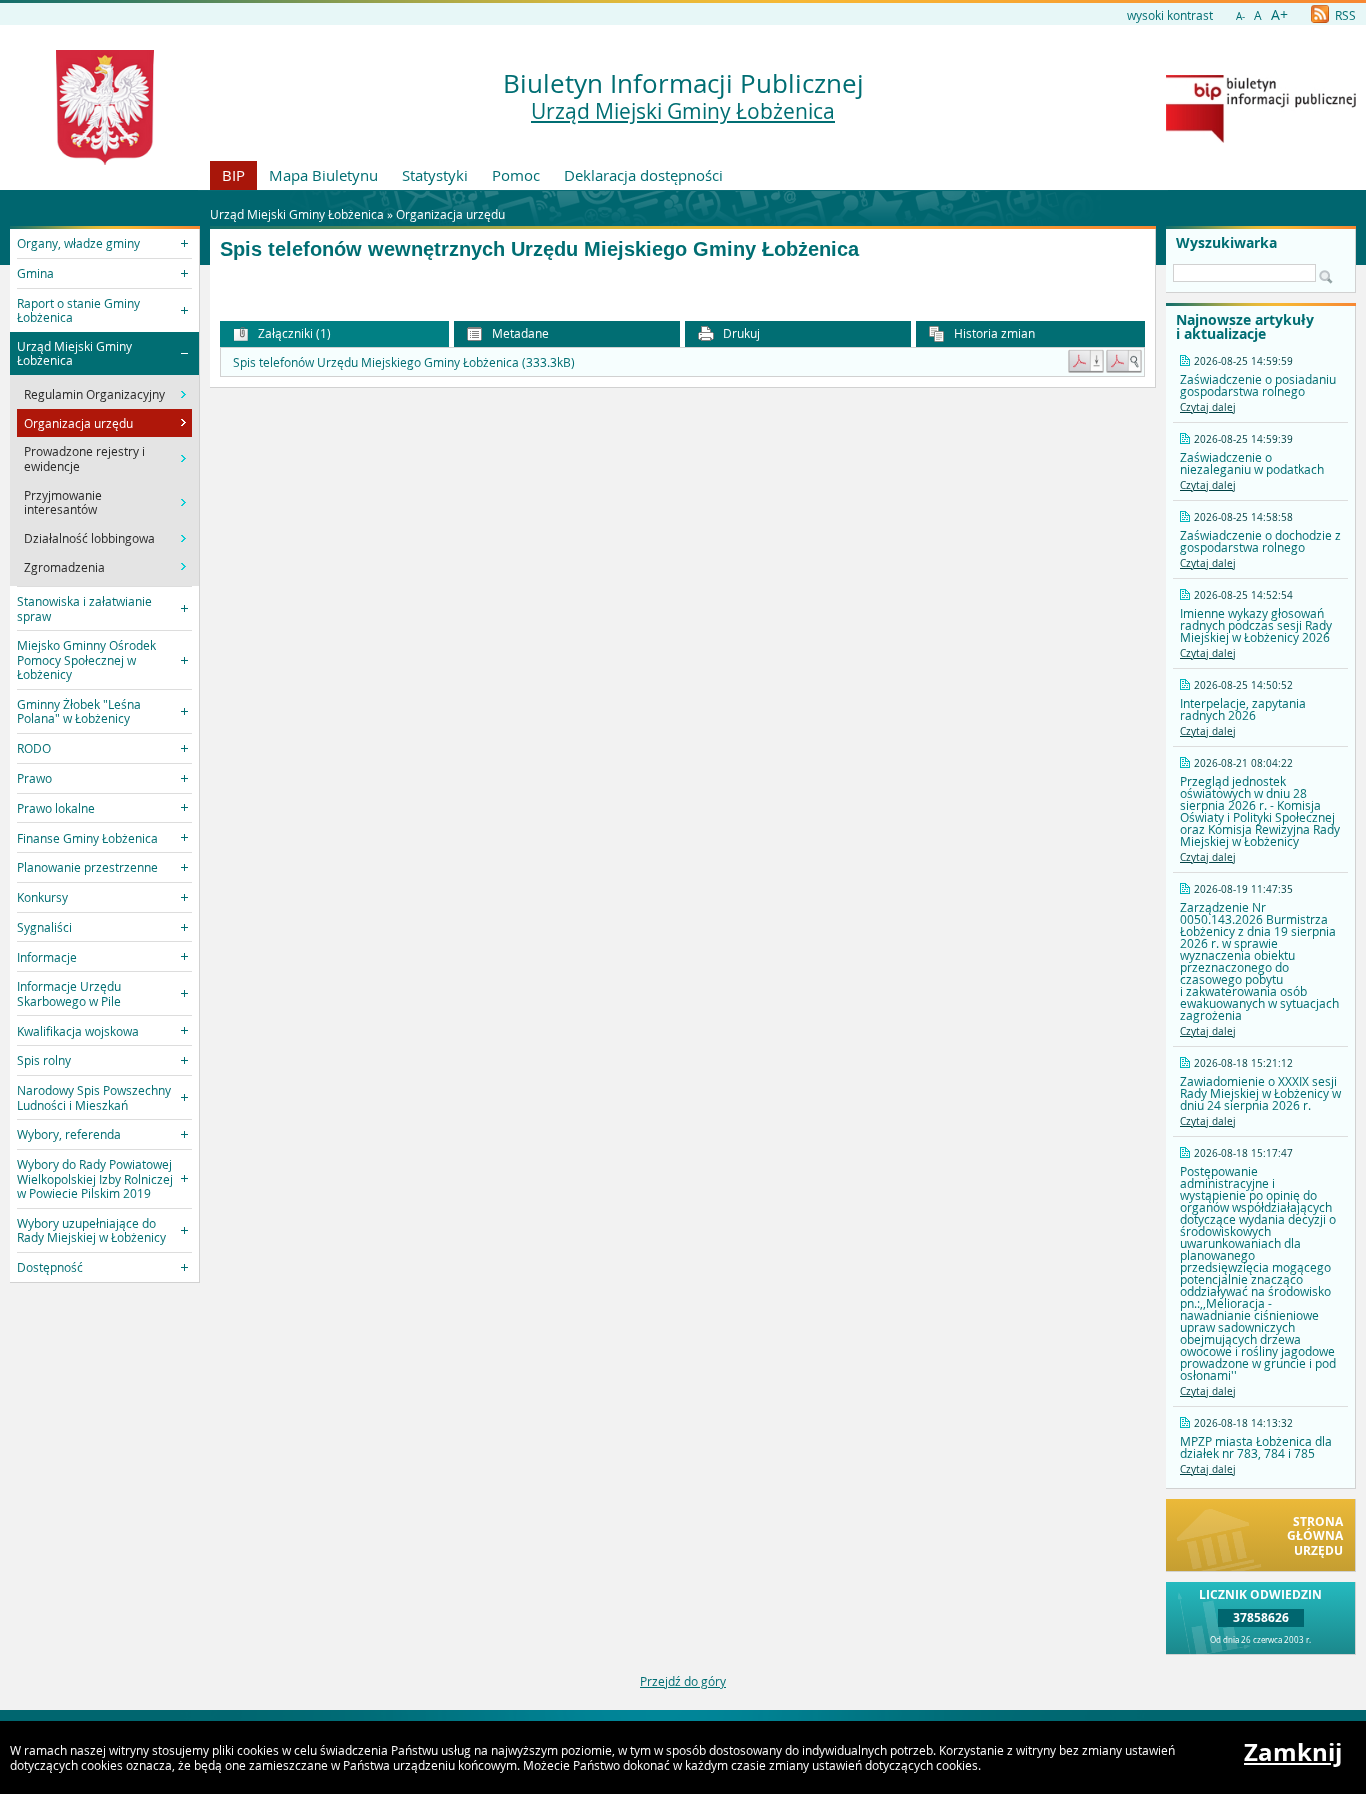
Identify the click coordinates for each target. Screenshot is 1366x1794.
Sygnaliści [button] (44, 927)
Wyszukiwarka (1226, 243)
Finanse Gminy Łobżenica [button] (87, 838)
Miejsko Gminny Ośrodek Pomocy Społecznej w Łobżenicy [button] (86, 659)
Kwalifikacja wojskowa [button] (78, 1031)
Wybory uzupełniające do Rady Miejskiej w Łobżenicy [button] (91, 1230)
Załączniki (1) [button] (293, 333)
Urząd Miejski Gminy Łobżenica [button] (74, 353)
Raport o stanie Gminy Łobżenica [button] (78, 310)
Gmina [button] (35, 273)
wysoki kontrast (1170, 15)
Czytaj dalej (1208, 407)
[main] (682, 288)
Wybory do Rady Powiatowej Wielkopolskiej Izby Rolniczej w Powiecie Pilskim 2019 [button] (95, 1178)
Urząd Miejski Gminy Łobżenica (683, 111)
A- (1240, 16)
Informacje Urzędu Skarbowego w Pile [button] (69, 993)
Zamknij (1293, 1752)
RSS (1344, 15)
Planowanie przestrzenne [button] (87, 867)
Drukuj (740, 333)
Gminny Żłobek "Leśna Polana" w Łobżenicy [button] (79, 711)
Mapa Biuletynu (323, 175)
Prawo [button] (34, 778)
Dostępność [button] (50, 1267)
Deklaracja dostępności (643, 175)
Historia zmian (993, 333)
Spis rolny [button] (44, 1060)
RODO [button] (34, 748)
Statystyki (435, 175)
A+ (1279, 14)
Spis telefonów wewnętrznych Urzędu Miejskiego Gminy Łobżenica (539, 249)
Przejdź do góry (683, 1681)
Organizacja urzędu (450, 214)
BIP (233, 175)
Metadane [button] (519, 333)
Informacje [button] (47, 957)
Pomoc (516, 175)
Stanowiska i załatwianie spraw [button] (84, 608)
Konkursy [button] (42, 897)
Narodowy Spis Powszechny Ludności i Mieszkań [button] (94, 1097)
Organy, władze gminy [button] (78, 243)
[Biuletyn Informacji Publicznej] (1261, 138)
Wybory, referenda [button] (69, 1134)
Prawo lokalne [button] (56, 808)
